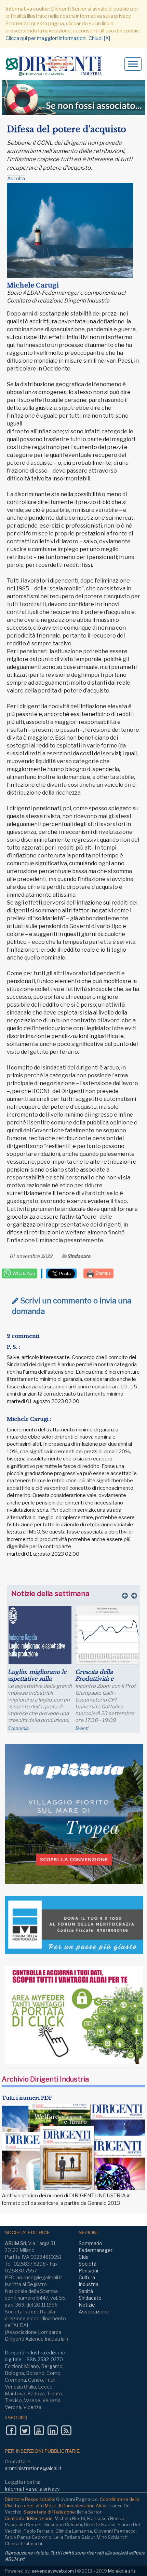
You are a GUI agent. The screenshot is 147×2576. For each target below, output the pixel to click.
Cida (84, 2257)
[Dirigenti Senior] (56, 66)
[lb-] (73, 97)
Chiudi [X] (99, 38)
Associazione (94, 2312)
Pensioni (88, 2271)
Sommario (90, 2243)
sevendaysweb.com (53, 2571)
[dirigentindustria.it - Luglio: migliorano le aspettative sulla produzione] (40, 1635)
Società (88, 2264)
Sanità (86, 2291)
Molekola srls (122, 2571)
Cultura (87, 2277)
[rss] (66, 2431)
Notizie (87, 2305)
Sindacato (79, 1256)
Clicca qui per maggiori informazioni (46, 38)
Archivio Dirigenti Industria (45, 2079)
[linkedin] (52, 2431)
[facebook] (11, 2431)
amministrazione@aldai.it (33, 2468)
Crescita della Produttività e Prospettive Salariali (103, 1679)
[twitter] (25, 2431)
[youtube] (39, 2431)
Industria (89, 2284)
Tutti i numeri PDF (27, 2098)
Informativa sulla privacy (32, 2489)
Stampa (103, 1273)
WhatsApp (23, 1273)
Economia (18, 1728)
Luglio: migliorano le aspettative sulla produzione (37, 1679)
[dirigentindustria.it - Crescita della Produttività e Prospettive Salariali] (107, 1635)
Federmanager (96, 2250)
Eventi (82, 1728)
